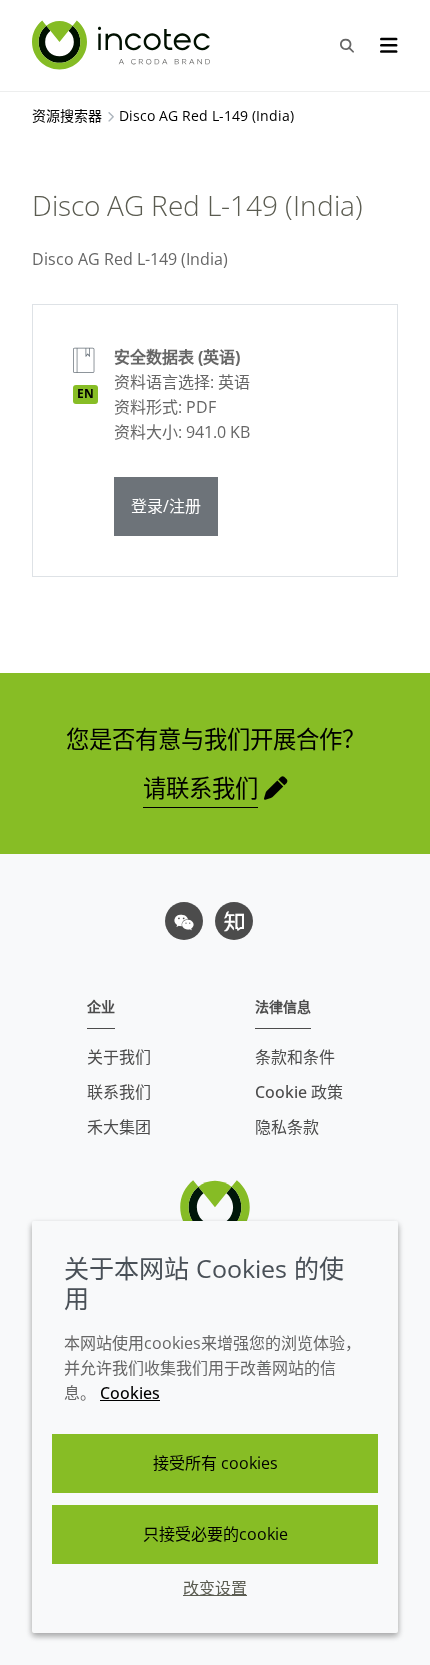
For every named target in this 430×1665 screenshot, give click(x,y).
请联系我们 (200, 788)
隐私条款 (287, 1127)
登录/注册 (166, 506)
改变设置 (215, 1588)
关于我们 (119, 1057)
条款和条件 (295, 1057)
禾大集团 (119, 1127)
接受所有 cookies (215, 1463)
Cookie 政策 (299, 1092)
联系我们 (119, 1092)
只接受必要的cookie (215, 1534)
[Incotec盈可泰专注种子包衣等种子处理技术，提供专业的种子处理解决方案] (123, 45)
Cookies (130, 1393)
